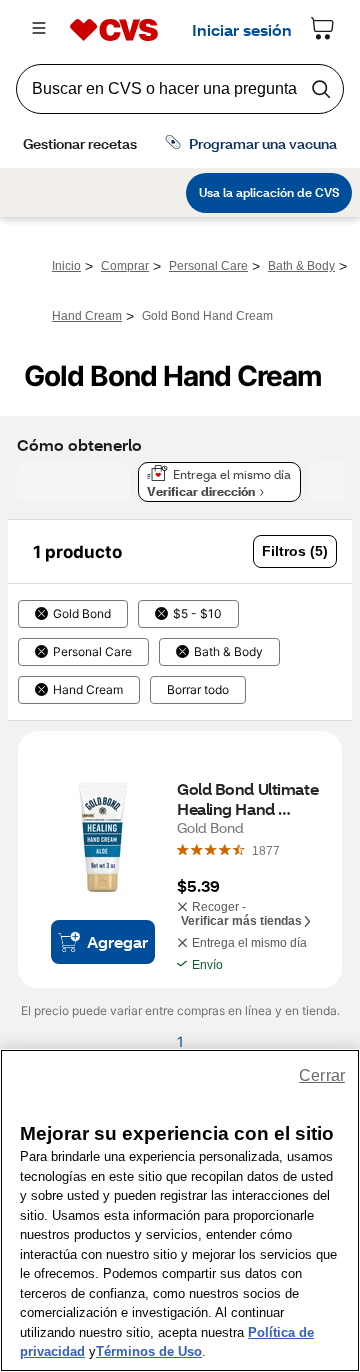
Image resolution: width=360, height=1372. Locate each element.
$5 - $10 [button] (197, 614)
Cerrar (322, 1075)
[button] (295, 551)
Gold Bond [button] (82, 614)
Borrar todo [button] (198, 690)
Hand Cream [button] (88, 690)
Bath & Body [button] (228, 652)
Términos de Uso (149, 1351)
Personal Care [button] (92, 652)
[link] (266, 850)
